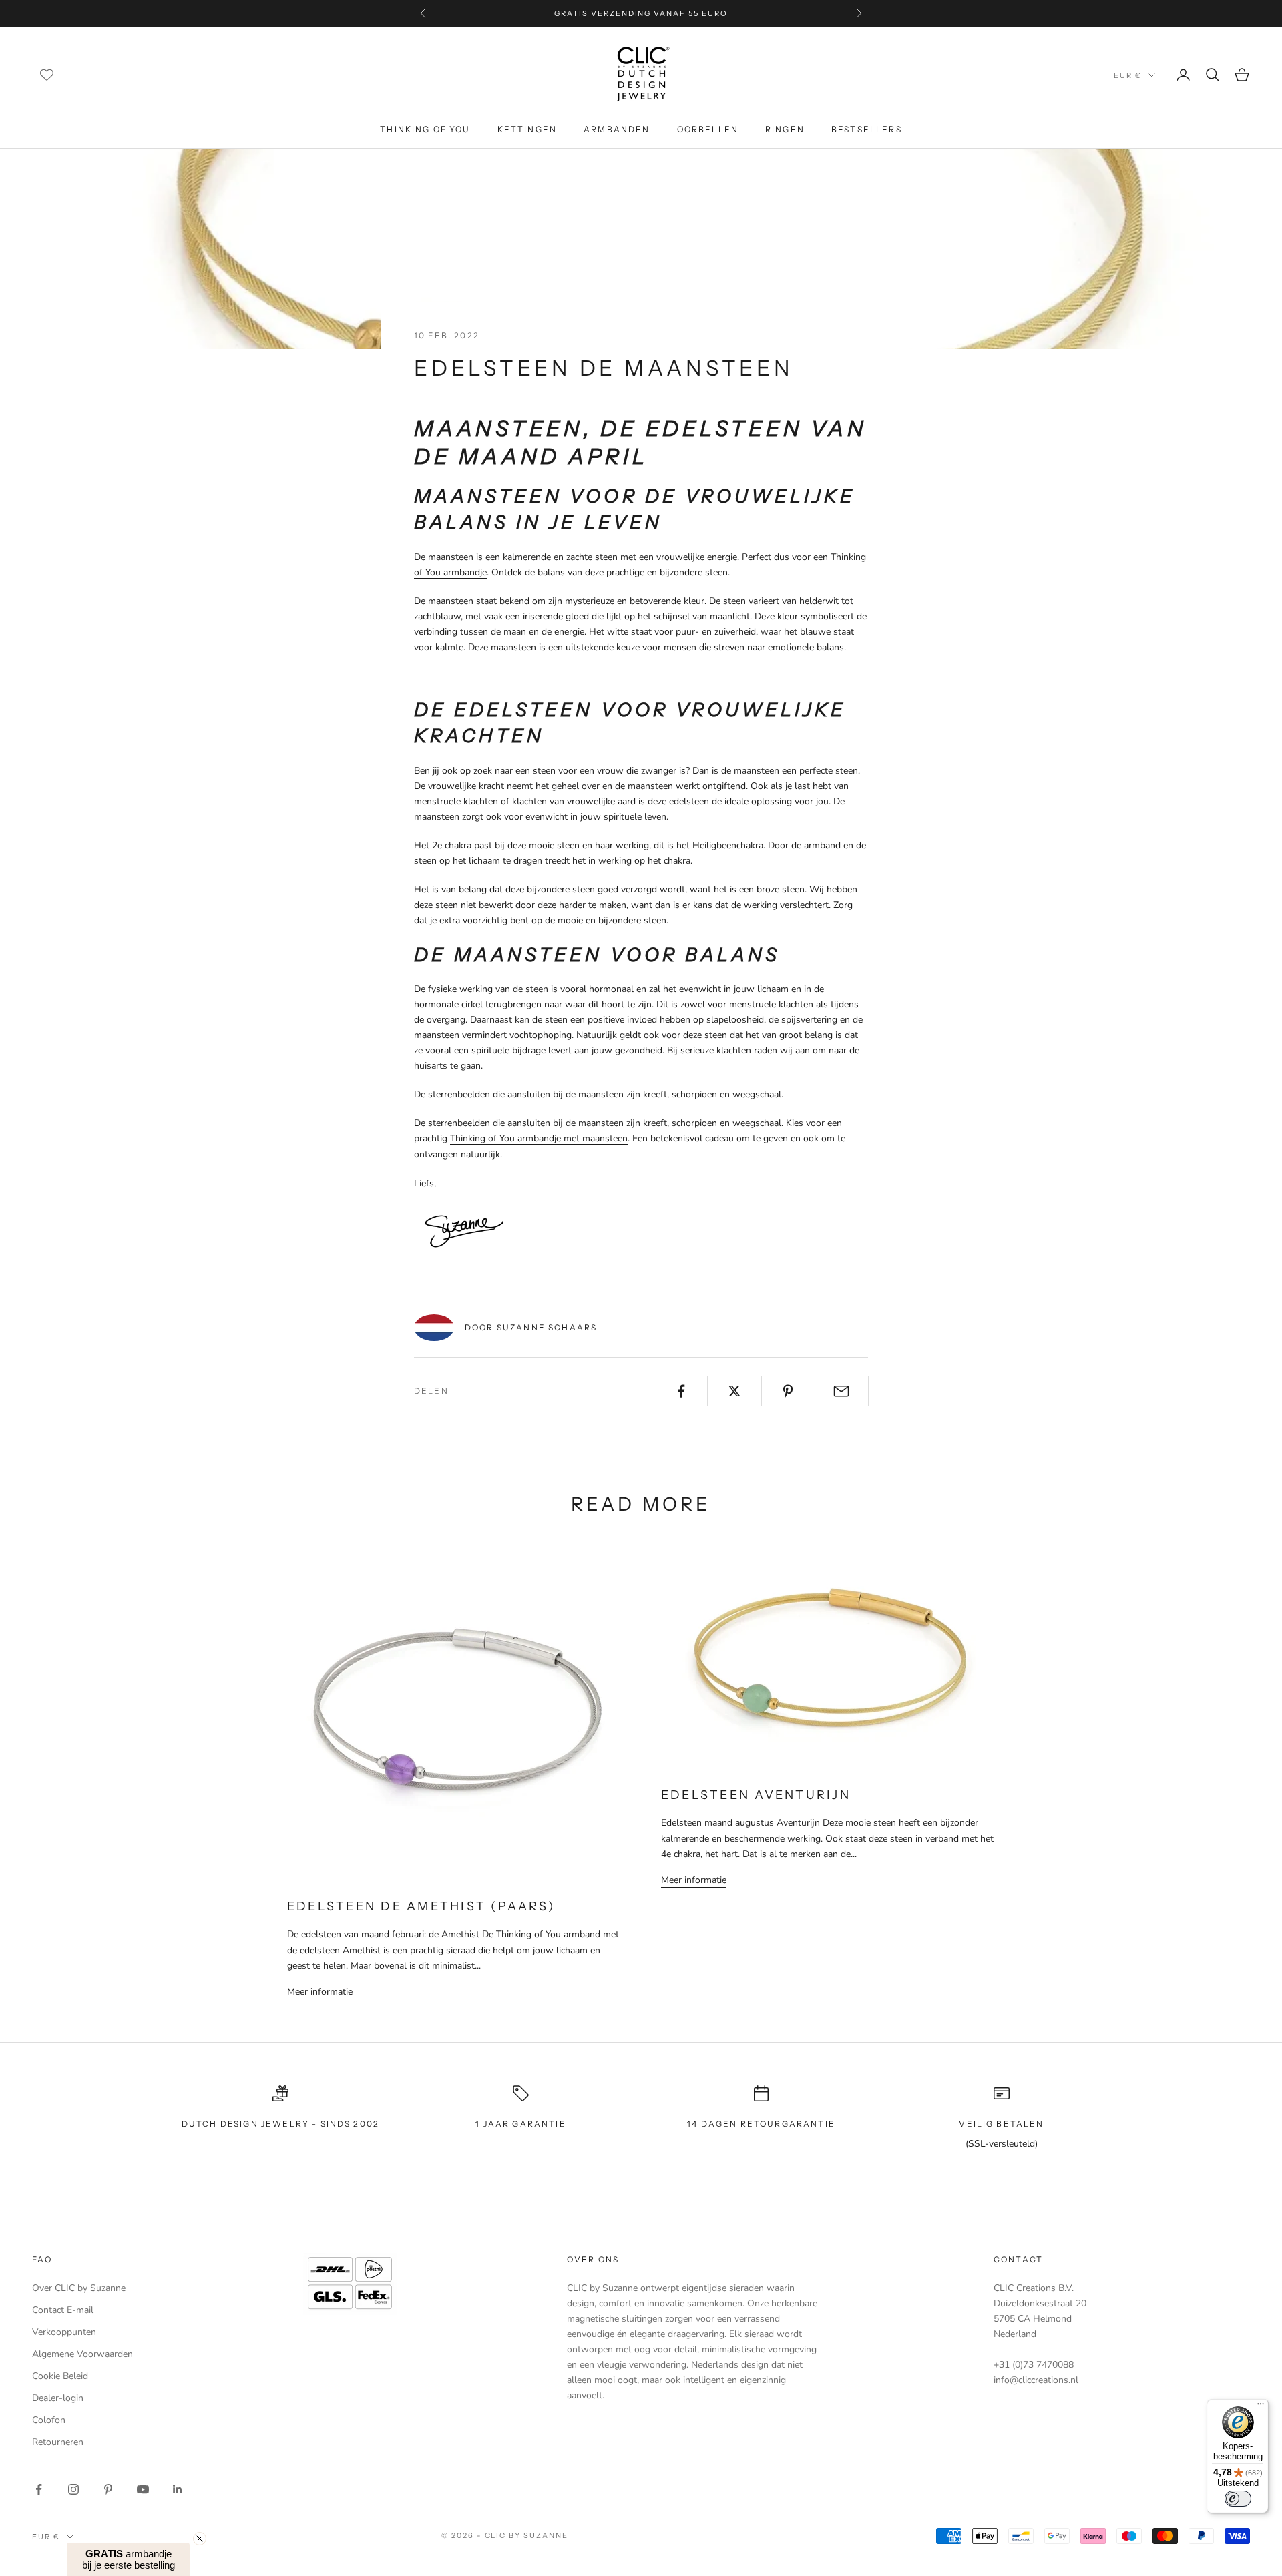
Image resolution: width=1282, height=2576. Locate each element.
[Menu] (1261, 2407)
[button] (128, 2559)
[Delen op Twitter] (734, 1391)
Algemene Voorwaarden (82, 2354)
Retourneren (58, 2442)
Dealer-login (58, 2398)
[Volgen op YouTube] (143, 2489)
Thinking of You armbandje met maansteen (539, 1138)
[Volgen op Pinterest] (108, 2489)
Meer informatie (320, 1992)
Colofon (49, 2420)
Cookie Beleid (60, 2376)
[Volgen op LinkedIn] (178, 2489)
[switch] (1238, 2499)
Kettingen (527, 129)
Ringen (785, 129)
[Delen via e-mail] (842, 1391)
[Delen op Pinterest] (788, 1391)
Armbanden (617, 129)
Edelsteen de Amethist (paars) (421, 1906)
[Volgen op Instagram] (73, 2489)
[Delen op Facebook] (681, 1391)
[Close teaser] (200, 2539)
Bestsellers (867, 129)
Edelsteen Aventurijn (756, 1795)
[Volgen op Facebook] (39, 2489)
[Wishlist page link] (47, 75)
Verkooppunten (64, 2332)
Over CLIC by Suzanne (79, 2288)
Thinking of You (425, 129)
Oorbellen (708, 129)
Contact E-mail (63, 2310)
